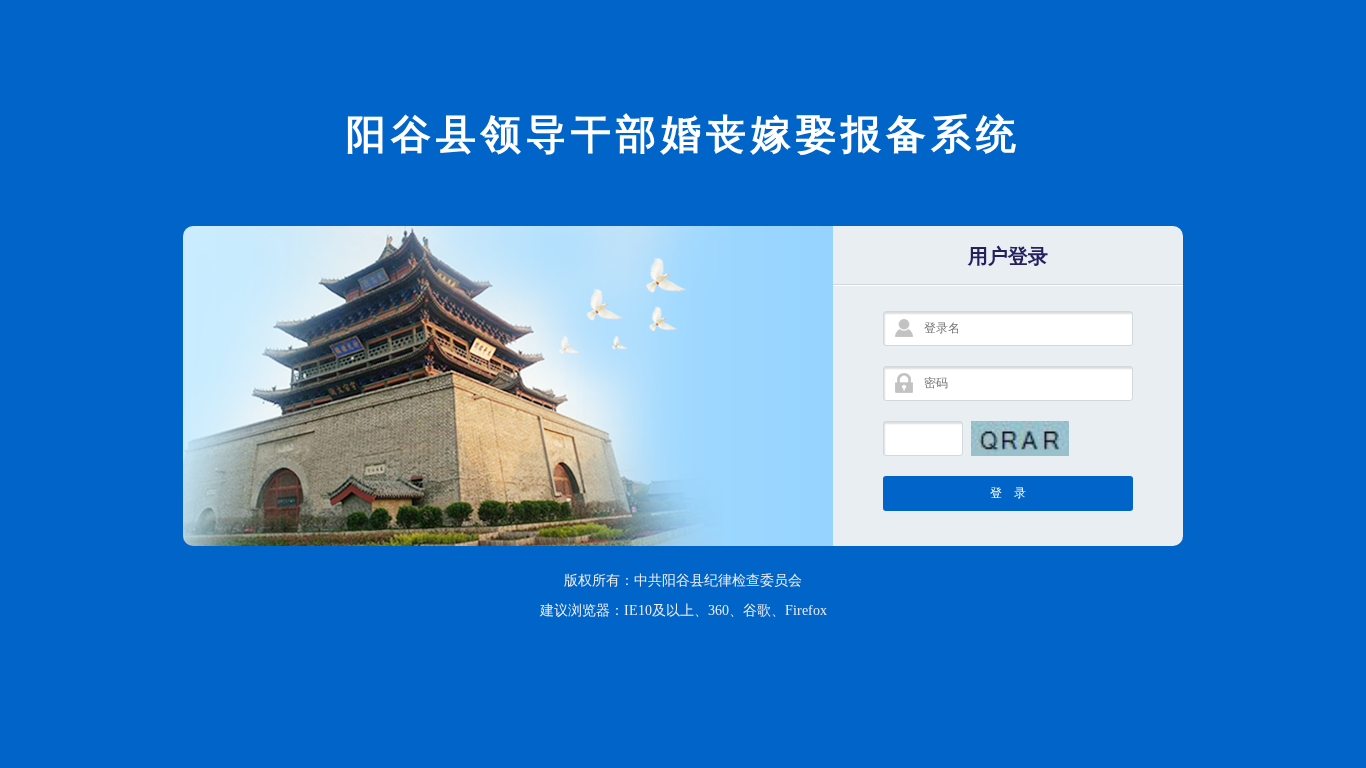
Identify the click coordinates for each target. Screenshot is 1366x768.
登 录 (1008, 493)
